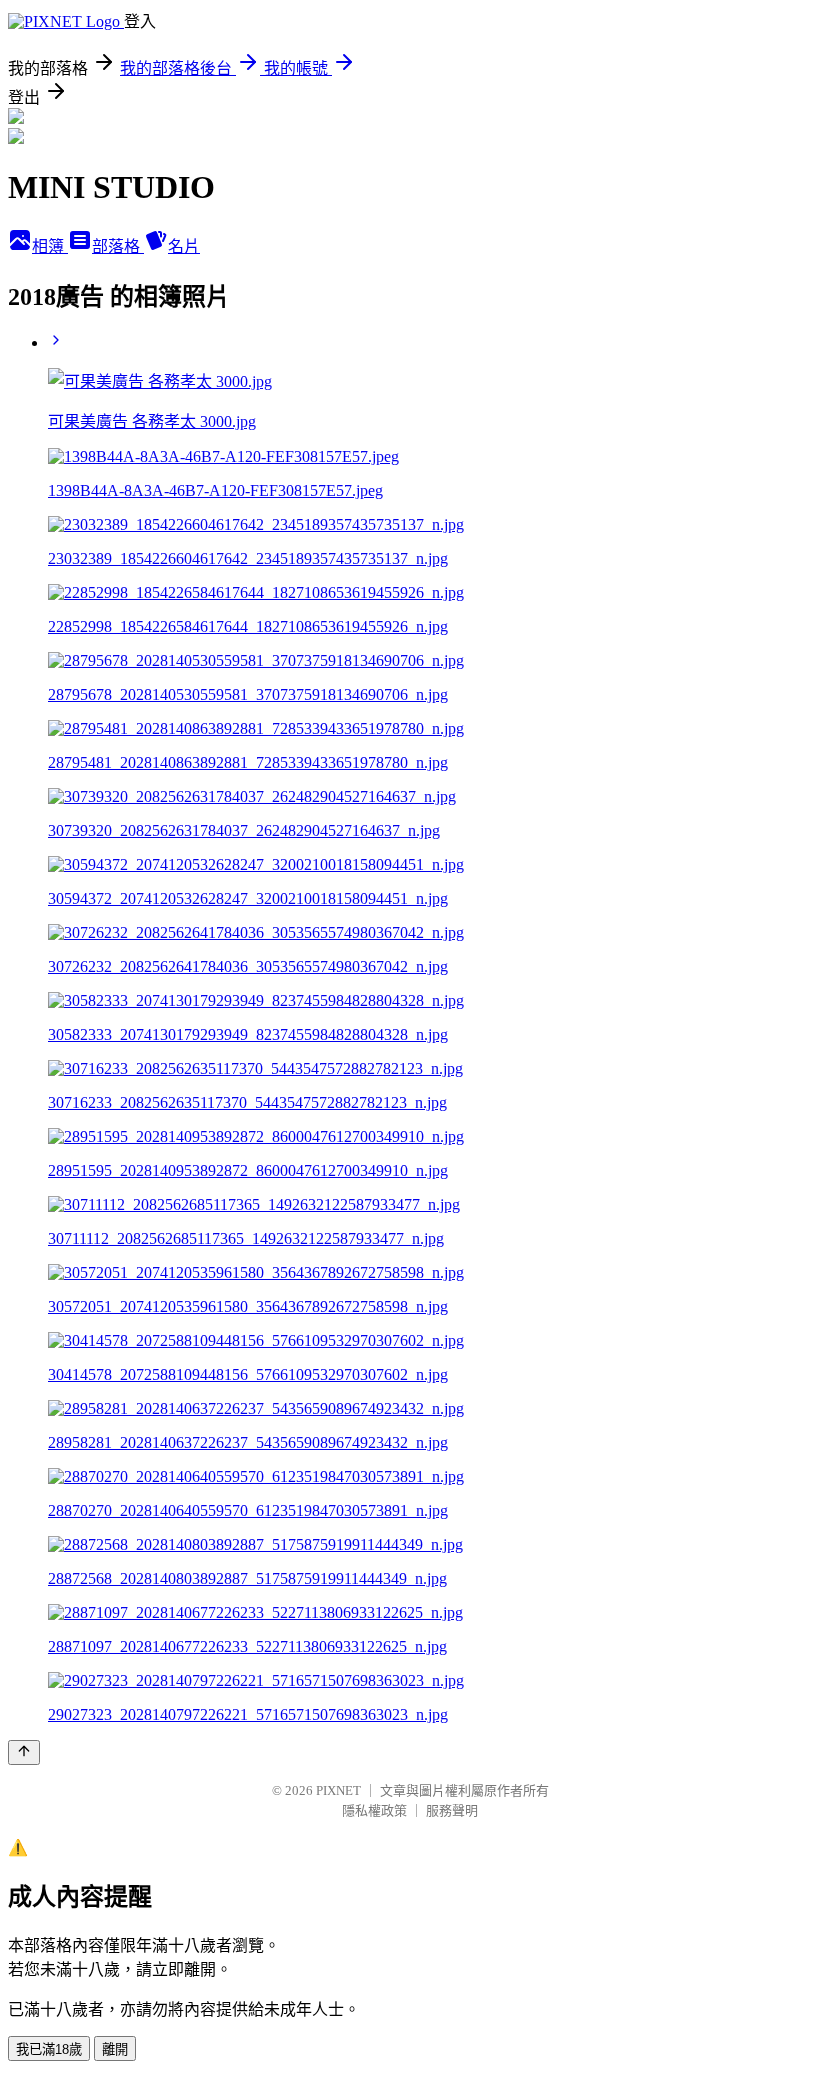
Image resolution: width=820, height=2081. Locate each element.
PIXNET (338, 1790)
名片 (184, 246)
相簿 (50, 246)
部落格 (118, 246)
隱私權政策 (374, 1810)
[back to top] (24, 1752)
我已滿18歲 (49, 2049)
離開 (115, 2049)
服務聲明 (452, 1810)
